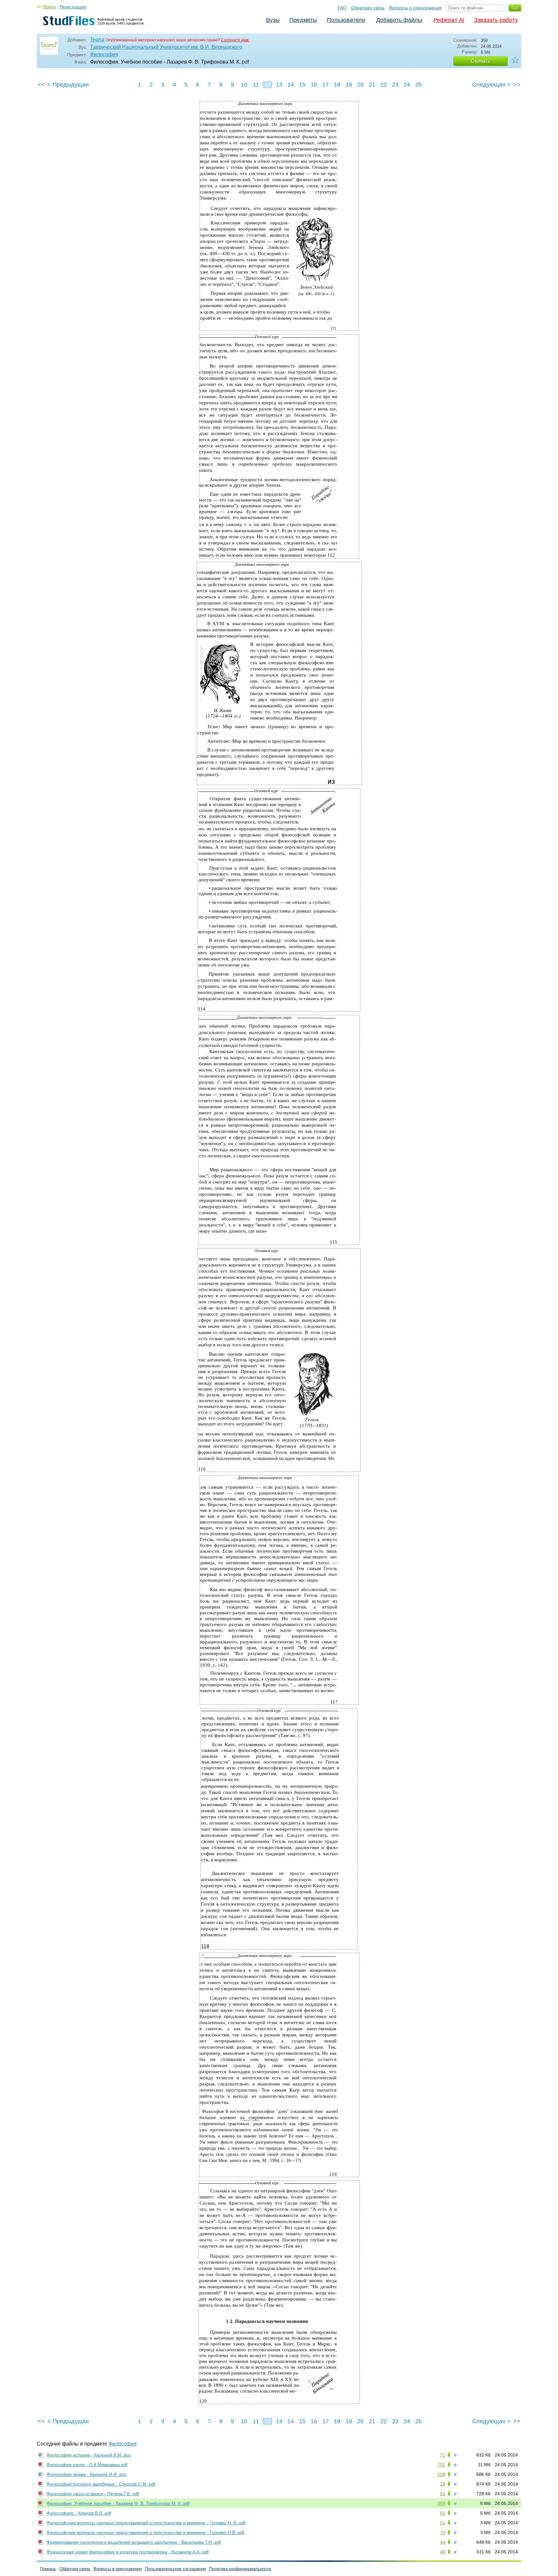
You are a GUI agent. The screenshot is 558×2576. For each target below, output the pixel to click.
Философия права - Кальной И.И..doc (87, 2474)
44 (443, 2542)
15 (302, 85)
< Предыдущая (68, 85)
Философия (104, 54)
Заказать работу (496, 20)
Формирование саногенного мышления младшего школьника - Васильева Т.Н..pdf (134, 2542)
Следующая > (491, 85)
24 (407, 85)
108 (441, 2474)
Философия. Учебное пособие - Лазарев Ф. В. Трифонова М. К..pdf (118, 2503)
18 (337, 85)
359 (441, 2503)
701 (441, 2465)
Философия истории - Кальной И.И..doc (89, 2455)
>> (517, 85)
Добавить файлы (399, 20)
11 (256, 85)
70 (443, 2532)
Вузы (273, 20)
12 (267, 85)
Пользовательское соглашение (176, 2569)
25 (418, 85)
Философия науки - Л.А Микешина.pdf (87, 2465)
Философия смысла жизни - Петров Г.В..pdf (93, 2494)
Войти (50, 7)
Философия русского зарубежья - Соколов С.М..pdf (101, 2484)
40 (443, 2552)
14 (291, 85)
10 (244, 85)
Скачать (480, 61)
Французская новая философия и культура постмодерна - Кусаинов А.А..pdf (128, 2552)
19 (349, 85)
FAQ (342, 8)
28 (443, 2484)
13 (279, 85)
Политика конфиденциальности (240, 2569)
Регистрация (73, 7)
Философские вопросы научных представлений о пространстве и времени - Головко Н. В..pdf (146, 2523)
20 (360, 85)
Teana (97, 40)
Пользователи (346, 20)
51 (443, 2494)
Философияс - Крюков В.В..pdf (79, 2513)
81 (443, 2513)
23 (395, 85)
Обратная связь (368, 8)
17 (325, 85)
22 (384, 85)
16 (314, 85)
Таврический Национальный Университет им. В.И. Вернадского (166, 47)
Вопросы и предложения (415, 8)
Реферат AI (449, 20)
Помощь (48, 2569)
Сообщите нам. (235, 40)
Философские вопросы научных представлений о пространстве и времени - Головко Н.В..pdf (145, 2532)
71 (443, 2455)
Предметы (303, 20)
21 (372, 85)
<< (41, 85)
